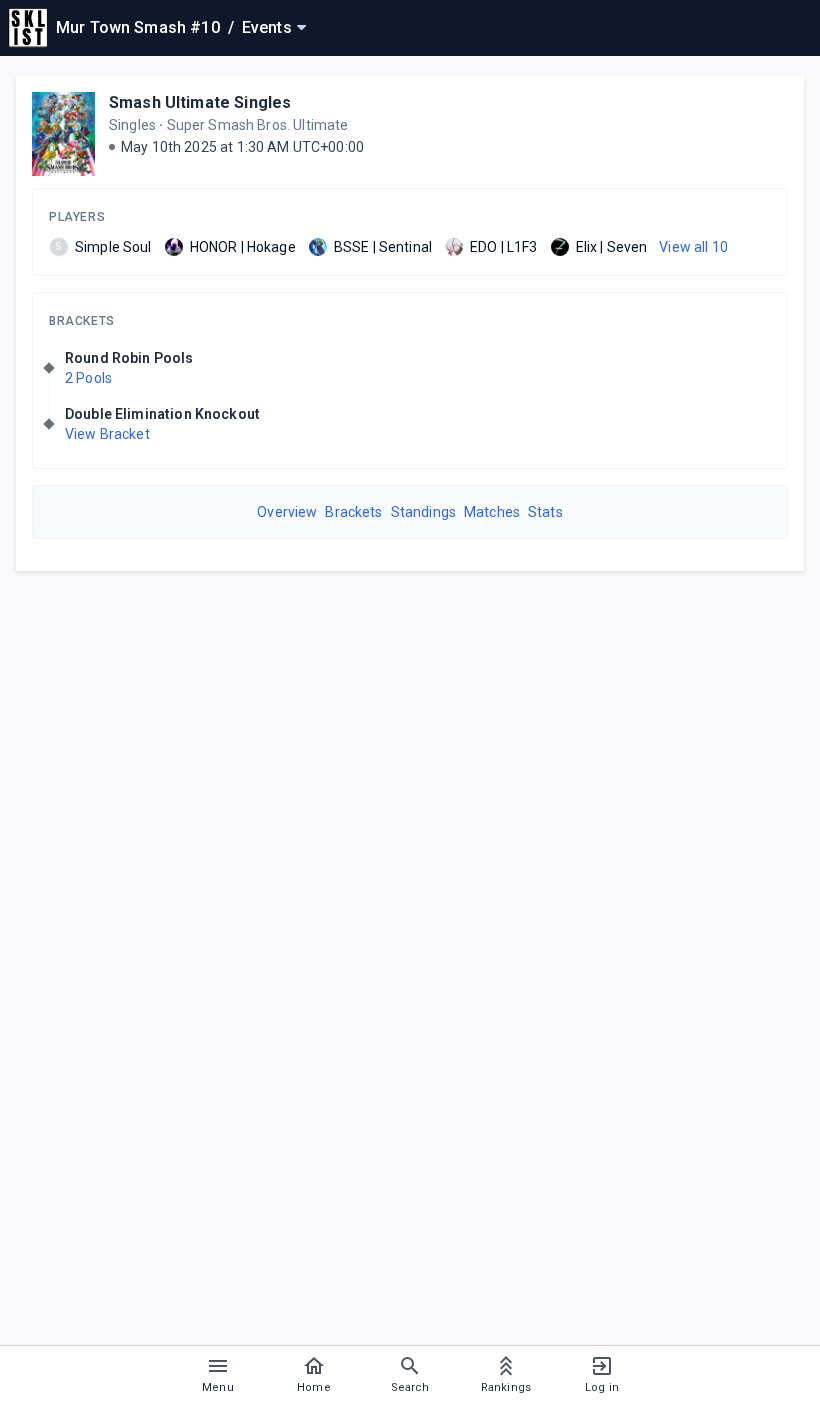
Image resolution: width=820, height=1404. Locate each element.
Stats (545, 512)
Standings (423, 512)
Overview (287, 512)
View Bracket (107, 434)
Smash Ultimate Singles (200, 102)
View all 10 (693, 247)
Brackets (82, 321)
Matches (492, 512)
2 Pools (88, 378)
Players (77, 217)
